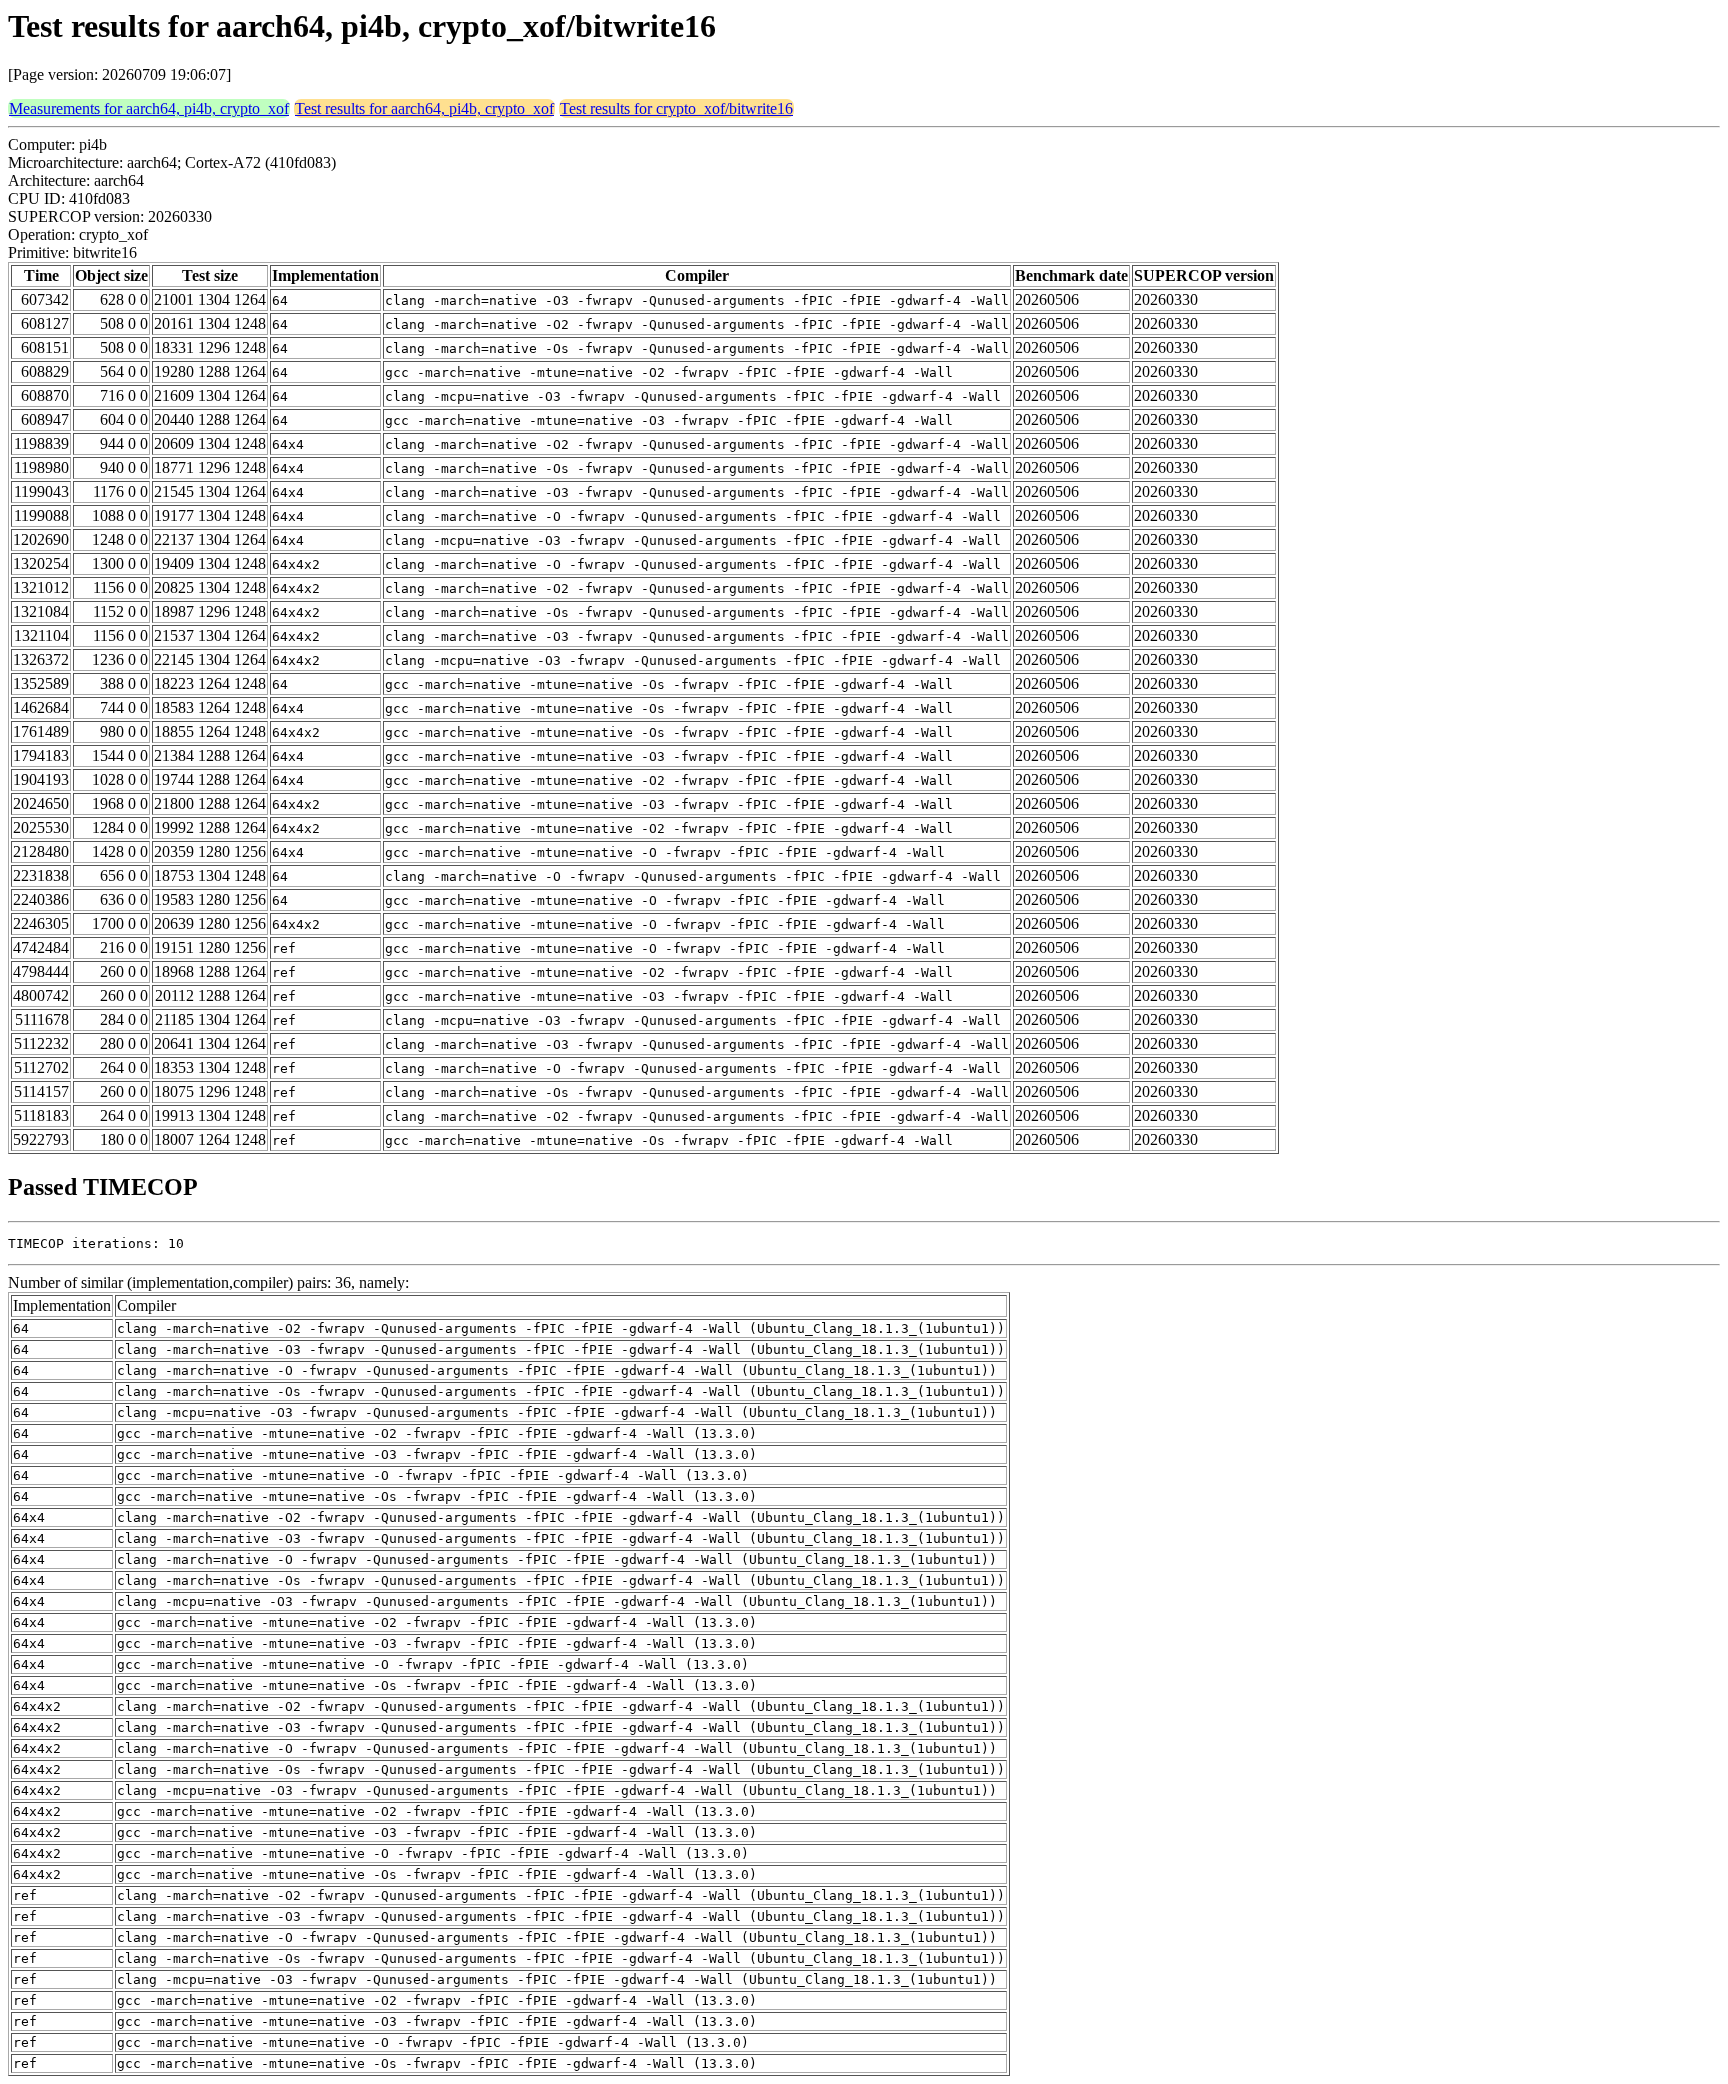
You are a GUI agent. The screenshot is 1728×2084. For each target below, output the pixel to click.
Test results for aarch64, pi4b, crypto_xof (424, 108)
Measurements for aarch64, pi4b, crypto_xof (149, 108)
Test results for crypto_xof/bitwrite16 (676, 108)
